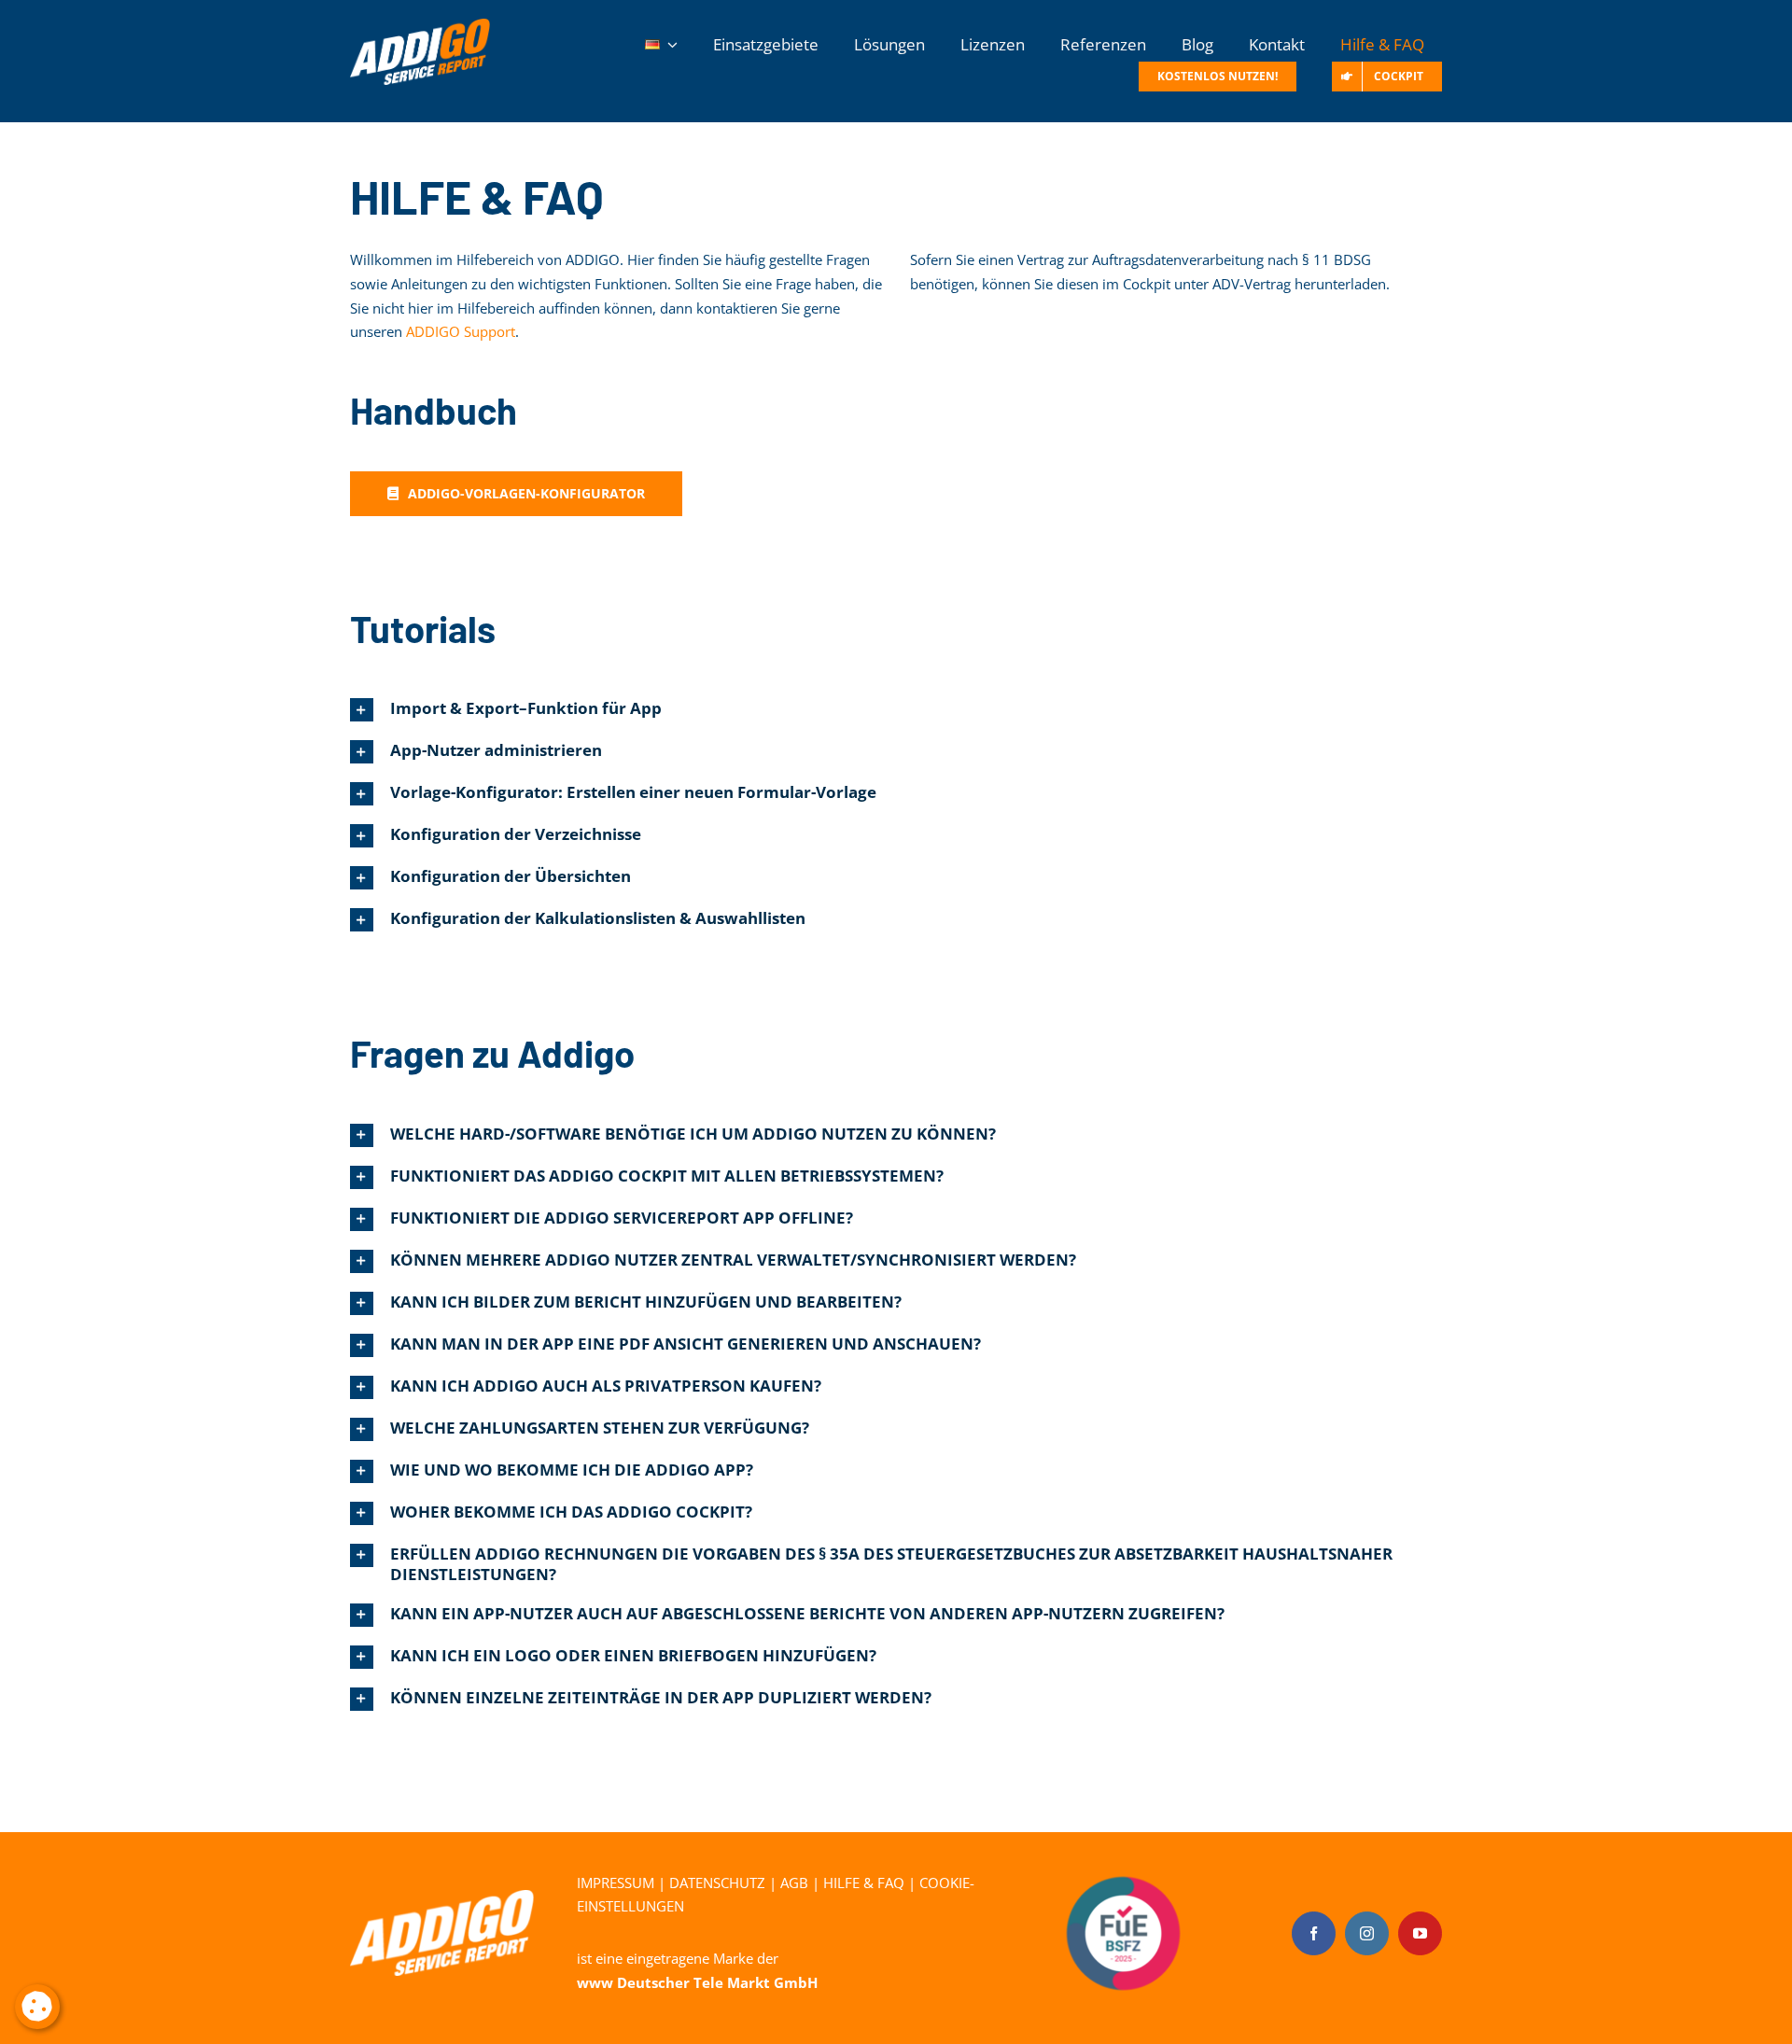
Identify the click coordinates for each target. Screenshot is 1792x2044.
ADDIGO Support (461, 331)
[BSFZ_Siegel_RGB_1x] (1123, 1848)
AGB (794, 1883)
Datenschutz (717, 1883)
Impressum (616, 1883)
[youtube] (1420, 1933)
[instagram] (1367, 1933)
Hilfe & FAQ (864, 1883)
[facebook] (1314, 1933)
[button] (896, 710)
